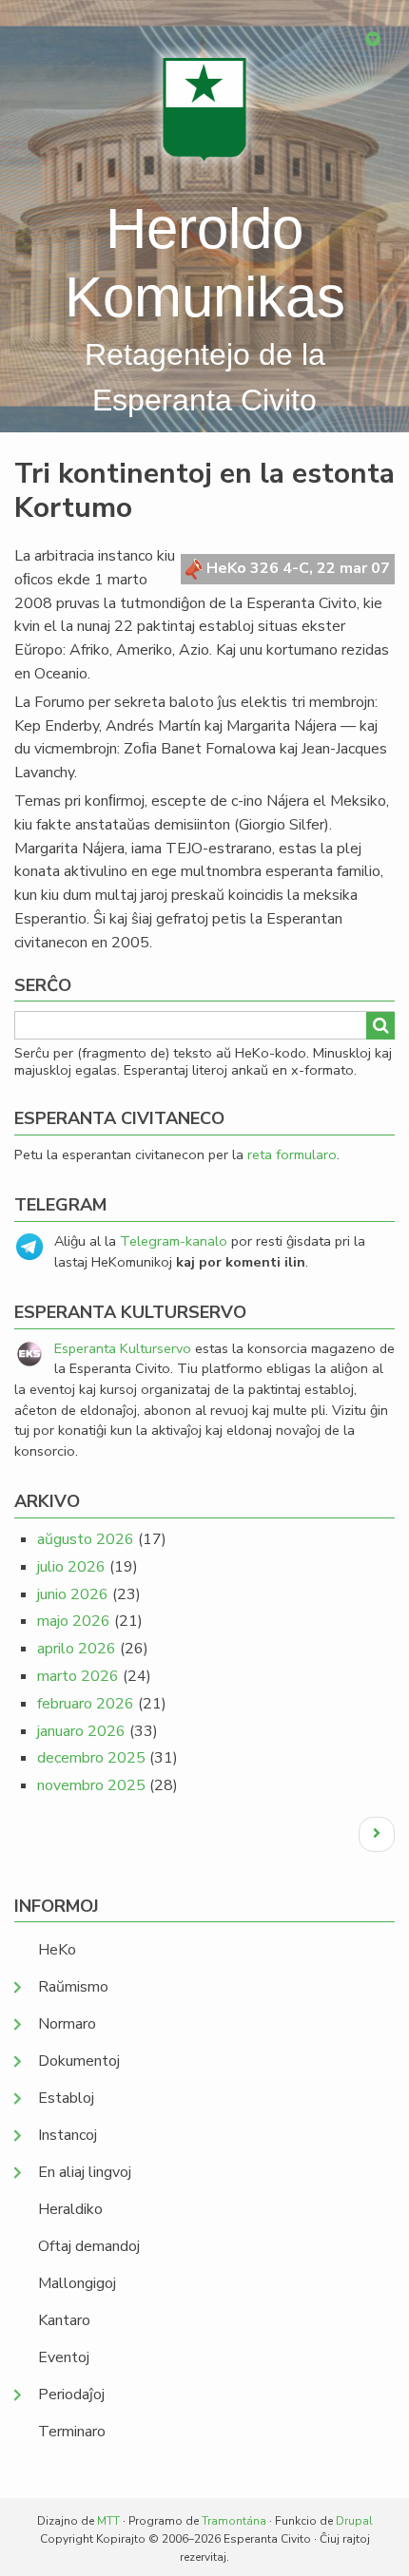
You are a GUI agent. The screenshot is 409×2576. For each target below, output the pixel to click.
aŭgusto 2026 (86, 1539)
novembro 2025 (91, 1785)
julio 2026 (71, 1567)
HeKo (57, 1950)
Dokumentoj (79, 2061)
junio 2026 (73, 1594)
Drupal (354, 2521)
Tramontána (234, 2521)
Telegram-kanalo (174, 1241)
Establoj (66, 2098)
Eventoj (64, 2357)
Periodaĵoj (71, 2395)
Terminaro (72, 2432)
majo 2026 (74, 1621)
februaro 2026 (86, 1704)
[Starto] (204, 109)
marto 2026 (78, 1676)
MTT (108, 2521)
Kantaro (64, 2320)
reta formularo (292, 1154)
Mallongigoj (77, 2283)
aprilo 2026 (77, 1649)
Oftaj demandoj (89, 2246)
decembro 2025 (91, 1758)
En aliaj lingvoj (85, 2172)
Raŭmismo (73, 1987)
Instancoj (68, 2135)
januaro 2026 (81, 1731)
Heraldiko (70, 2209)
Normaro (67, 2024)
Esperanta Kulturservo (123, 1348)
